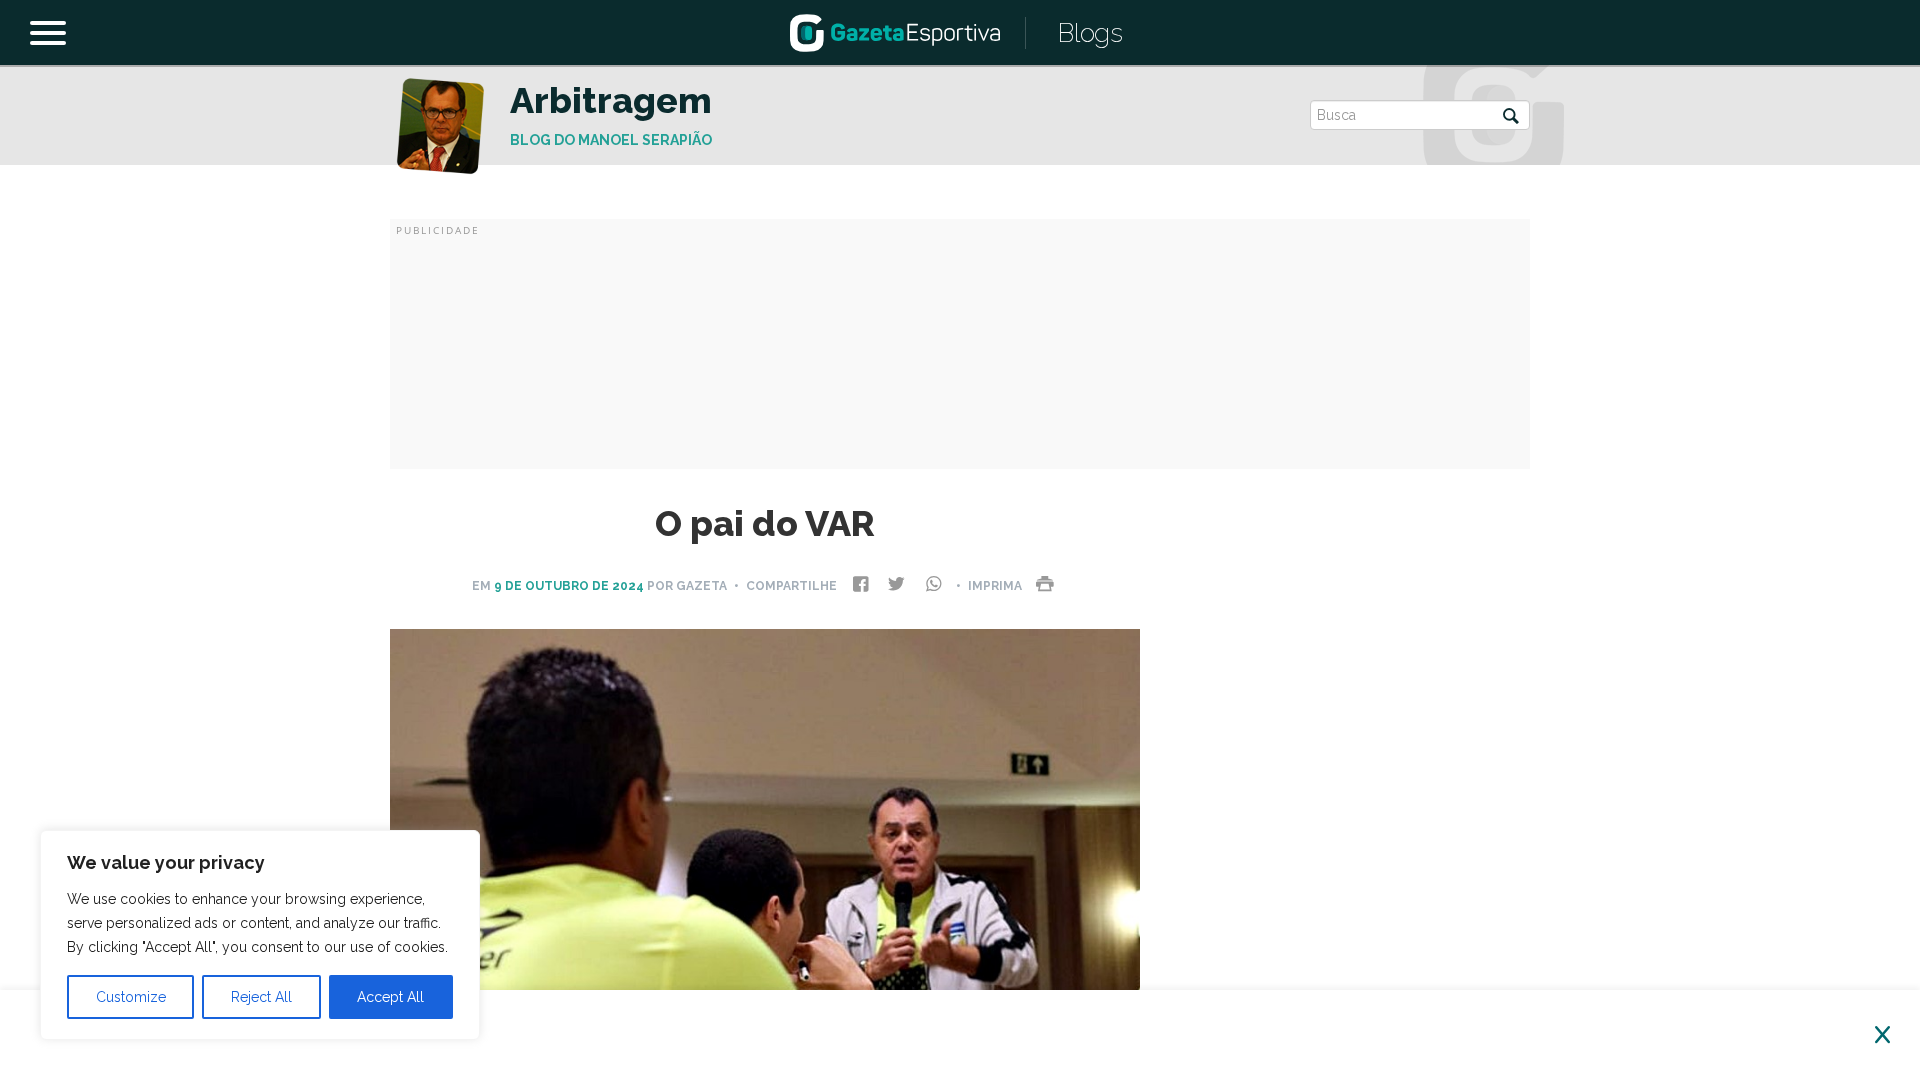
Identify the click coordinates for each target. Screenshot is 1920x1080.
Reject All (261, 997)
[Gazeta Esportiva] (895, 31)
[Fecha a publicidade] (1882, 1035)
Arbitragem (611, 100)
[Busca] (1511, 117)
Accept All (390, 997)
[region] (260, 935)
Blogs (1090, 33)
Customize (131, 997)
